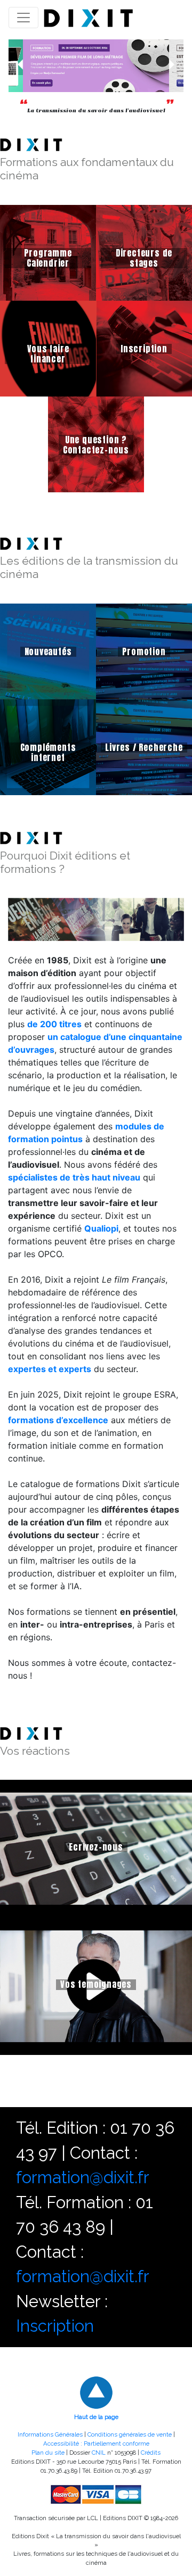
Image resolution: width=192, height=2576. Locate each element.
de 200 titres (54, 1024)
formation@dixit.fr (83, 2177)
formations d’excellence (58, 1420)
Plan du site (48, 2453)
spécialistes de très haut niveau (74, 1177)
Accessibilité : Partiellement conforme (96, 2443)
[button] (16, 66)
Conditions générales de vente (130, 2434)
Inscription (55, 2326)
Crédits (151, 2453)
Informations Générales (50, 2434)
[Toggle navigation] (23, 18)
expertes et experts (50, 1369)
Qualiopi (101, 1228)
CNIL (99, 2453)
